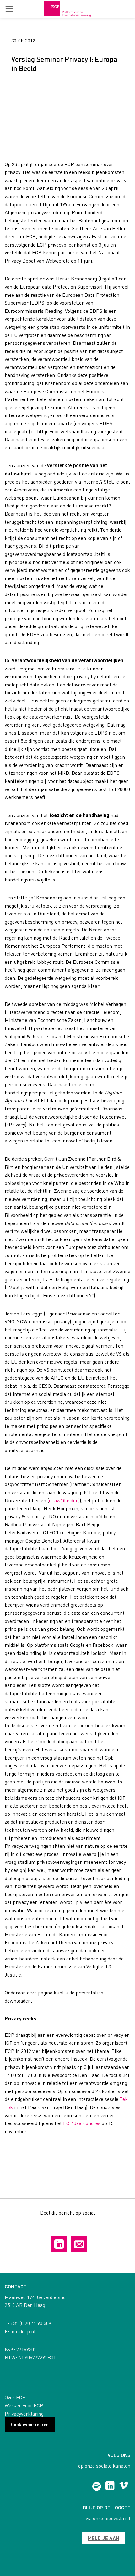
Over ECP (15, 2397)
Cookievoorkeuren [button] (30, 2424)
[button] (9, 9)
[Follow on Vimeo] (124, 2487)
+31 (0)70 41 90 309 (31, 2323)
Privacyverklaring (24, 2413)
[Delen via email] (79, 2244)
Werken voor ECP (24, 2405)
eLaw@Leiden (64, 1500)
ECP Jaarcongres (82, 2123)
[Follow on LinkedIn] (110, 2487)
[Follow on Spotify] (97, 2487)
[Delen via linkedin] (59, 2244)
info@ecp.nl (23, 2331)
